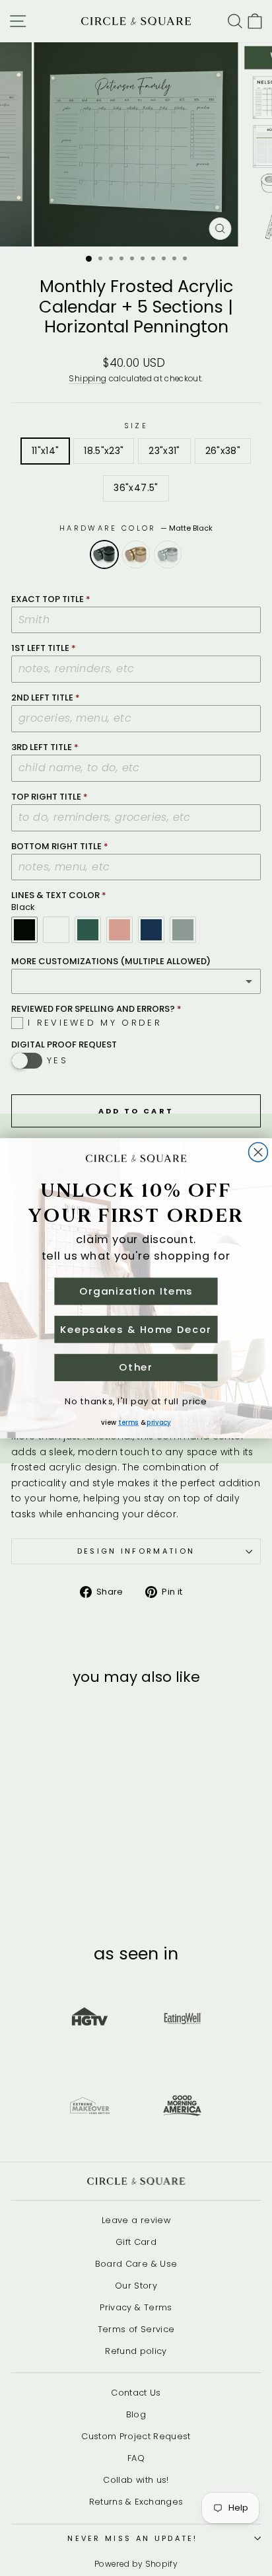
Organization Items (136, 1291)
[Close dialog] (258, 1152)
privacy (158, 1422)
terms (128, 1422)
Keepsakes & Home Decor (136, 1329)
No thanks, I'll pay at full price (136, 1401)
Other (136, 1367)
